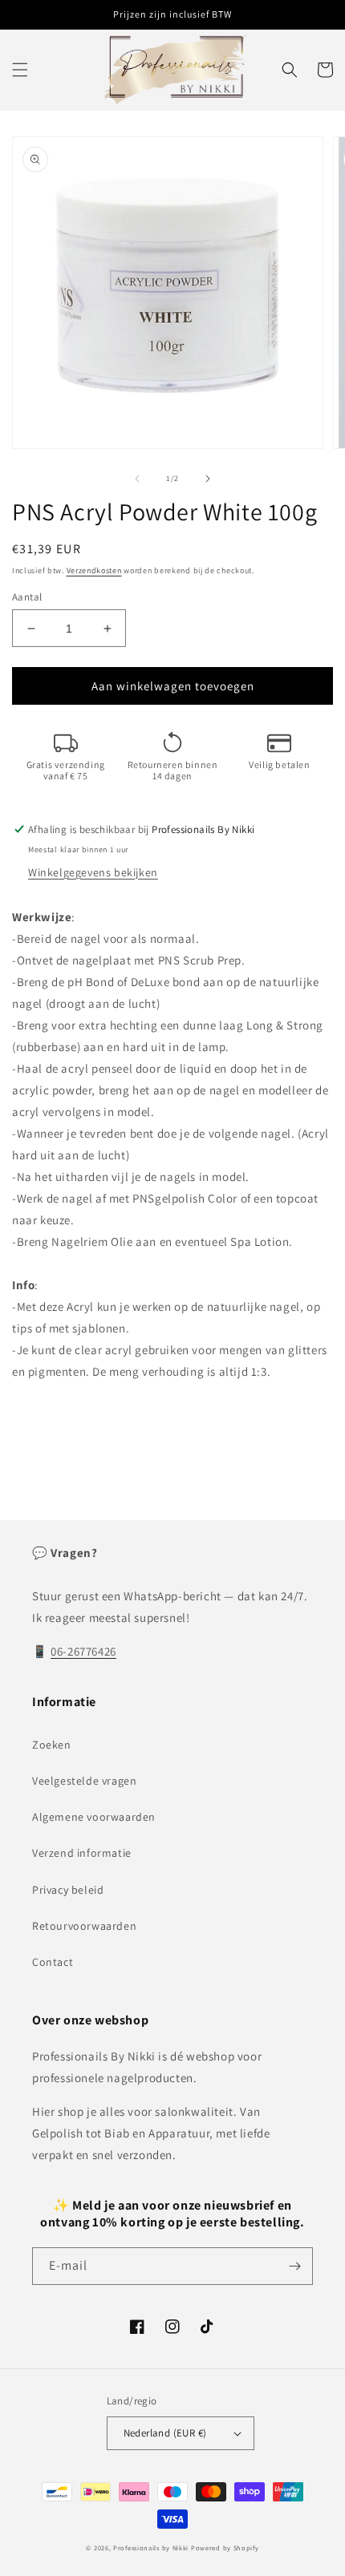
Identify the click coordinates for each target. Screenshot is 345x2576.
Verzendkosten (94, 570)
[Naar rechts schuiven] (208, 479)
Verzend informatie (82, 1853)
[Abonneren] (294, 2266)
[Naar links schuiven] (137, 479)
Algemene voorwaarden (94, 1817)
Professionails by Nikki (151, 2548)
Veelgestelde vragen (84, 1781)
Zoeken (52, 1745)
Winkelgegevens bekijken (93, 872)
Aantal (27, 597)
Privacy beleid (68, 1890)
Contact (53, 1962)
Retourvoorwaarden (84, 1926)
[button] (20, 70)
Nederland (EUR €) (165, 2433)
